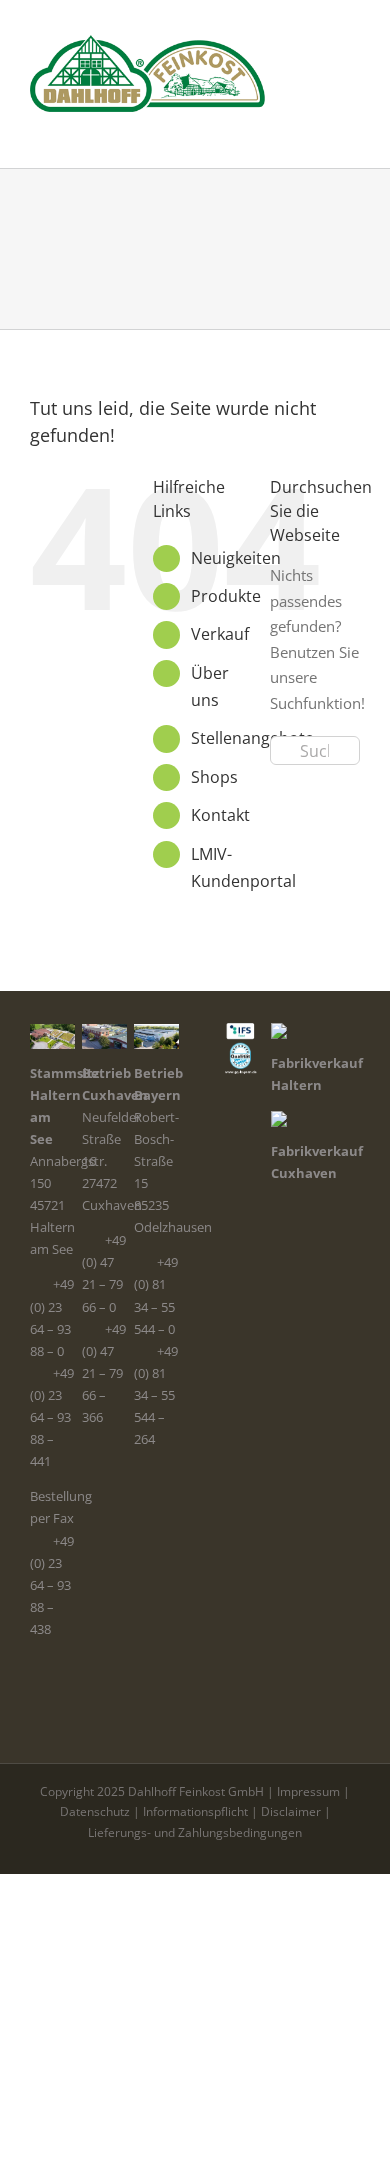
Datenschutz (95, 1811)
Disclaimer (291, 1811)
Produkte (226, 596)
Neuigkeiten (236, 558)
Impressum (308, 1791)
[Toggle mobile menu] (352, 122)
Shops (214, 777)
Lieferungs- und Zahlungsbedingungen (195, 1832)
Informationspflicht (195, 1811)
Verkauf (220, 634)
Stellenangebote (252, 738)
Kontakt (220, 815)
